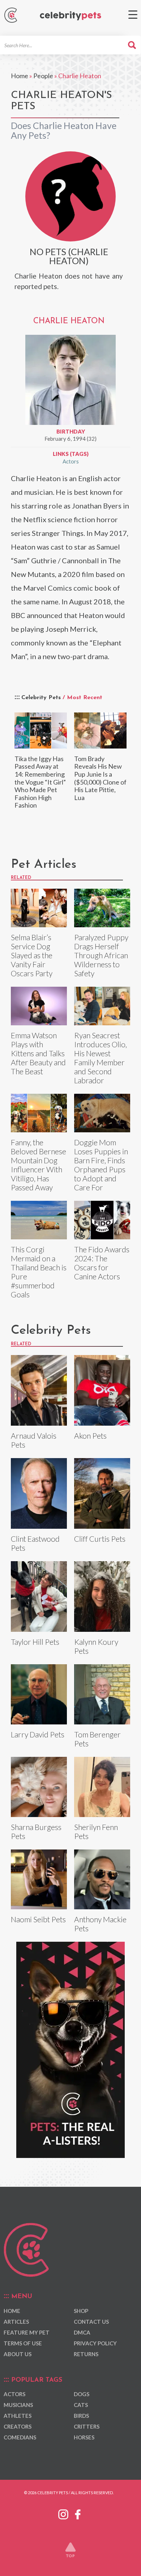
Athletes (18, 2416)
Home (20, 76)
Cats (81, 2405)
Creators (18, 2426)
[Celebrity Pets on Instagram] (63, 2513)
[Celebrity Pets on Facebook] (78, 2513)
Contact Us (91, 2322)
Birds (81, 2416)
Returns (86, 2354)
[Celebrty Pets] (70, 16)
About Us (18, 2354)
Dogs (82, 2394)
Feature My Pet (27, 2332)
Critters (87, 2426)
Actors (71, 461)
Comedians (20, 2437)
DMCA (82, 2332)
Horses (84, 2437)
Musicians (18, 2405)
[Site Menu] (133, 15)
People (43, 76)
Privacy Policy (95, 2343)
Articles (16, 2322)
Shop (81, 2311)
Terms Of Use (23, 2343)
